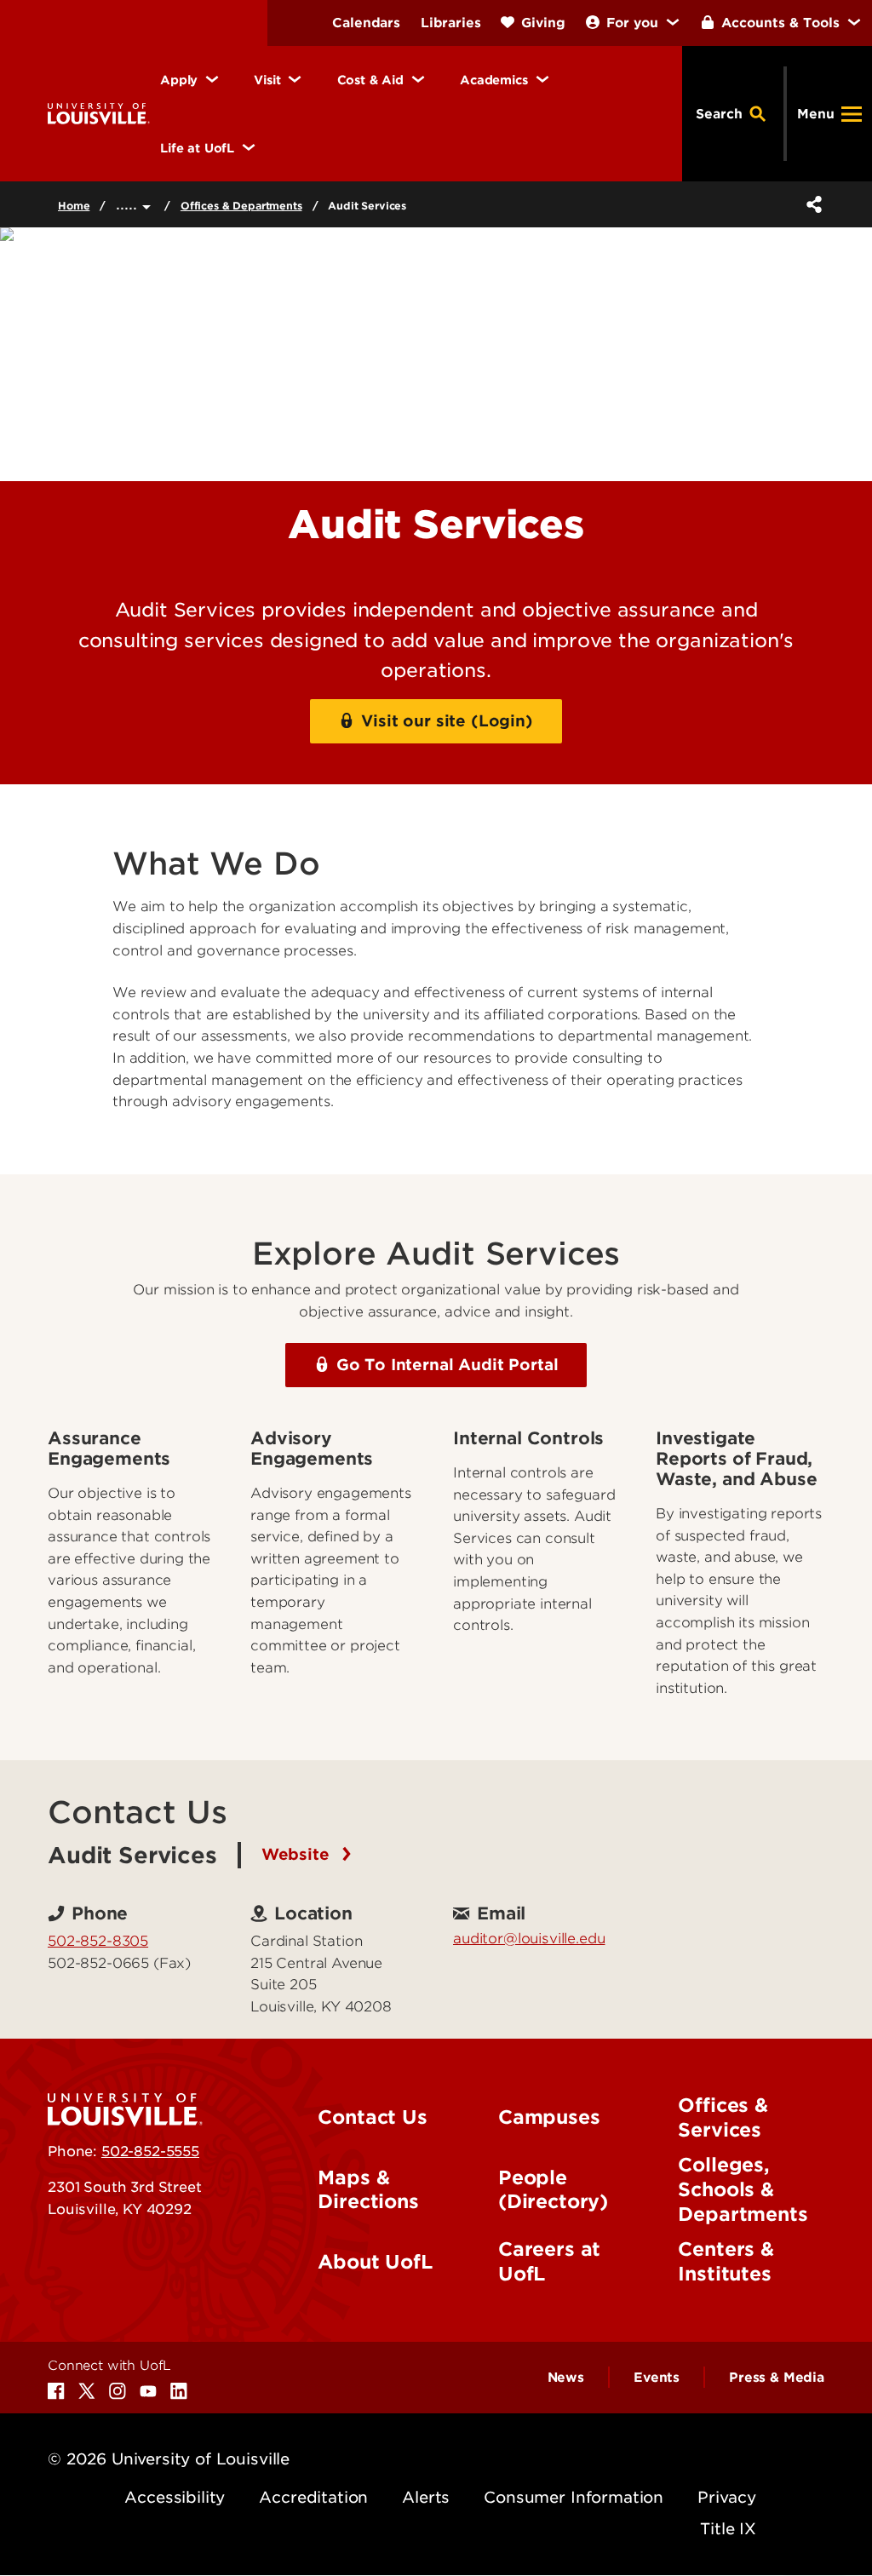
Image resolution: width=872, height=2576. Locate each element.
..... (129, 204)
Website (298, 1854)
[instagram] (118, 2391)
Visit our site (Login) (447, 721)
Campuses (549, 2117)
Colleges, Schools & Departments (743, 2189)
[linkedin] (179, 2391)
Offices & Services (723, 2117)
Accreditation (313, 2497)
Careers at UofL (549, 2261)
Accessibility (175, 2497)
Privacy (727, 2497)
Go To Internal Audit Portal (447, 1365)
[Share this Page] (811, 204)
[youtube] (148, 2391)
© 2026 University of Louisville (169, 2459)
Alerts (426, 2497)
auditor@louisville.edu (529, 1938)
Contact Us (372, 2117)
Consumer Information (574, 2497)
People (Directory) (553, 2190)
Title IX (728, 2529)
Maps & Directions (368, 2190)
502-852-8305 (98, 1941)
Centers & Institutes (726, 2261)
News (566, 2378)
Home (74, 206)
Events (657, 2378)
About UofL (375, 2262)
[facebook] (56, 2391)
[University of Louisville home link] (99, 113)
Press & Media (777, 2378)
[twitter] (87, 2391)
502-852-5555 (150, 2151)
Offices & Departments (241, 206)
